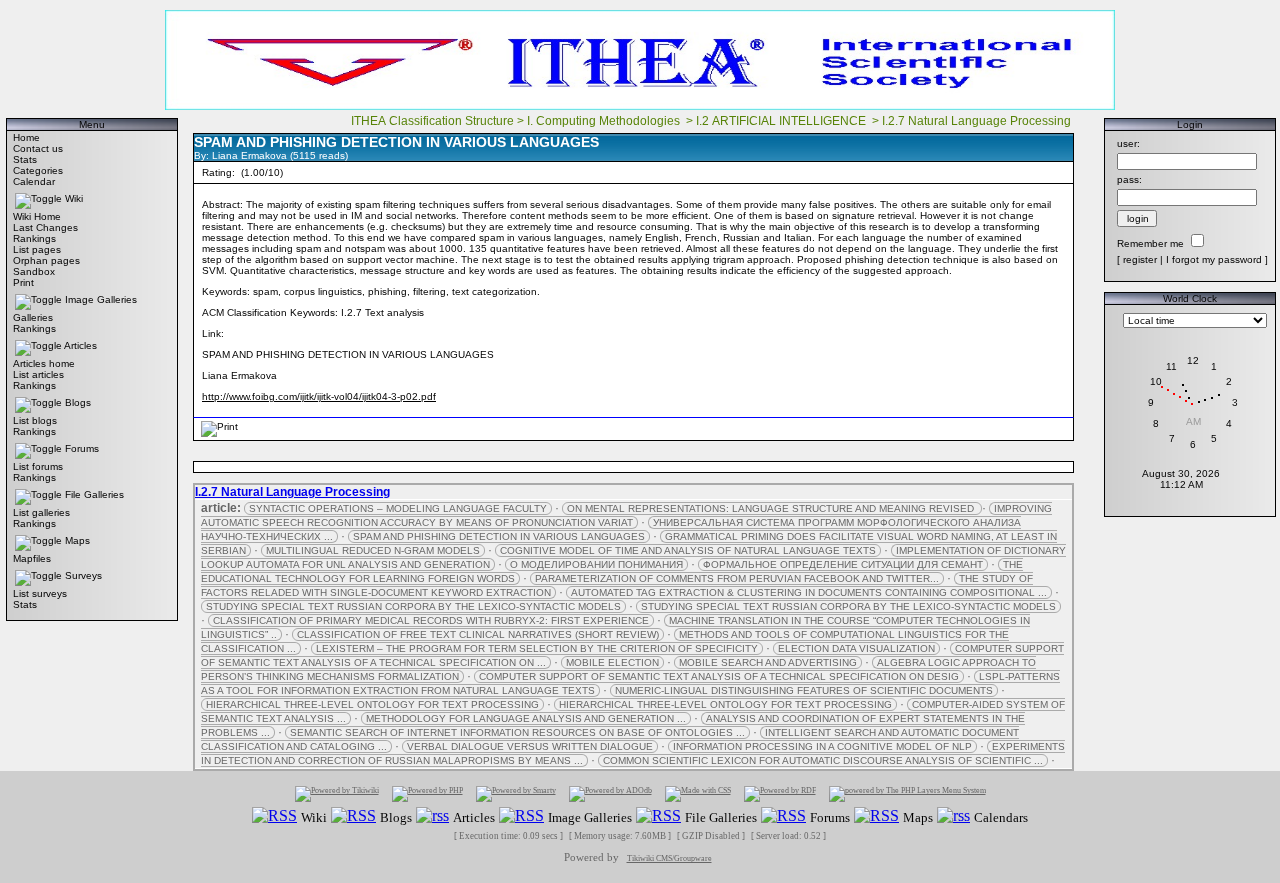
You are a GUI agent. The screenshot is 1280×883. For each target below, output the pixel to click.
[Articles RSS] (432, 816)
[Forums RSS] (783, 816)
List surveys (40, 593)
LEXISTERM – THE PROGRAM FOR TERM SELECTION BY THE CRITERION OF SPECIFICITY (537, 648)
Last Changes (45, 227)
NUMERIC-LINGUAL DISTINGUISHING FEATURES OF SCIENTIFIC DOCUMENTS (804, 690)
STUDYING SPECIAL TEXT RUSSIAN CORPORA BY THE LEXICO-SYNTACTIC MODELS (413, 606)
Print (23, 282)
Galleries (33, 317)
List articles (38, 374)
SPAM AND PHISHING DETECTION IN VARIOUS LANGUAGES (499, 536)
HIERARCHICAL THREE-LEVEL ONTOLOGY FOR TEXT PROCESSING (372, 704)
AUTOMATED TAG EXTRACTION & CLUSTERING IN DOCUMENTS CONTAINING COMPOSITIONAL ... (809, 592)
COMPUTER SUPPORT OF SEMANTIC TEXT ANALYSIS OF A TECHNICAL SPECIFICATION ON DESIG (719, 676)
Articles (80, 345)
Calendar (34, 181)
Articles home (44, 363)
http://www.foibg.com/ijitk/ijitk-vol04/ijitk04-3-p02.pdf (319, 396)
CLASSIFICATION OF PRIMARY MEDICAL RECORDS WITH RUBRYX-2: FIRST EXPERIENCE (431, 620)
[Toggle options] (38, 198)
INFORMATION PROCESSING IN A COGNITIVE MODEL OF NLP (822, 746)
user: (1128, 143)
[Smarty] (516, 793)
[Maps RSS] (876, 816)
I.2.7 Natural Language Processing (978, 121)
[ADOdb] (610, 793)
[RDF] (780, 793)
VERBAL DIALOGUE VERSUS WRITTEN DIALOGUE (530, 746)
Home (26, 137)
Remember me (1150, 243)
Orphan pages (46, 260)
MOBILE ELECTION (612, 662)
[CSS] (698, 793)
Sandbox (34, 271)
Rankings (34, 238)
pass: (1129, 179)
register (1140, 259)
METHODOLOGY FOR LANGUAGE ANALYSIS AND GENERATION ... (526, 718)
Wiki (74, 198)
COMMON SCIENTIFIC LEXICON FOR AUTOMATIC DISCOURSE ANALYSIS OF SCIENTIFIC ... (823, 760)
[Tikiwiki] (337, 793)
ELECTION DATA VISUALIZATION (856, 648)
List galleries (41, 512)
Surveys (83, 575)
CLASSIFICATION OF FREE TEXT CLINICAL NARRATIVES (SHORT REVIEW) (478, 634)
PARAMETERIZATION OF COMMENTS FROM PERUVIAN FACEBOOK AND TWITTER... (737, 578)
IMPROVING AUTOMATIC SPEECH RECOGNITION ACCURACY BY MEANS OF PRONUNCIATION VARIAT (626, 515)
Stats (25, 159)
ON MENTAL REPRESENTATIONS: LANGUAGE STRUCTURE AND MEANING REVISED (772, 508)
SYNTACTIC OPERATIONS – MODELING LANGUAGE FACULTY (398, 508)
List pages (37, 249)
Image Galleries (101, 299)
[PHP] (427, 793)
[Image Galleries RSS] (521, 816)
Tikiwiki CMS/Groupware (669, 858)
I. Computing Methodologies (605, 121)
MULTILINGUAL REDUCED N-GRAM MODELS (373, 550)
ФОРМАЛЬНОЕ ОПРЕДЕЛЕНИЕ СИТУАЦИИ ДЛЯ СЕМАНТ (843, 564)
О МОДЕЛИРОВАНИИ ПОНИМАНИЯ (596, 564)
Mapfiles (32, 558)
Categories (38, 170)
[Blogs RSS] (353, 816)
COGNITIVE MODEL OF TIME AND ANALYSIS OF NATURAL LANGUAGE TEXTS (688, 550)
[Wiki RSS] (274, 816)
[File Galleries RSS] (658, 816)
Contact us (38, 148)
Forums (82, 448)
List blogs (35, 420)
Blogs (78, 402)
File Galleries (94, 494)
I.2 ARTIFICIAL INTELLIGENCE (782, 121)
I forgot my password (1214, 259)
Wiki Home (37, 216)
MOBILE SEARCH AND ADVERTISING (768, 662)
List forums (38, 466)
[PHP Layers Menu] (907, 793)
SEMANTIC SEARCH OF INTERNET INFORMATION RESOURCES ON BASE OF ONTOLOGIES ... (517, 732)
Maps (77, 540)
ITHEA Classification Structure (432, 121)
